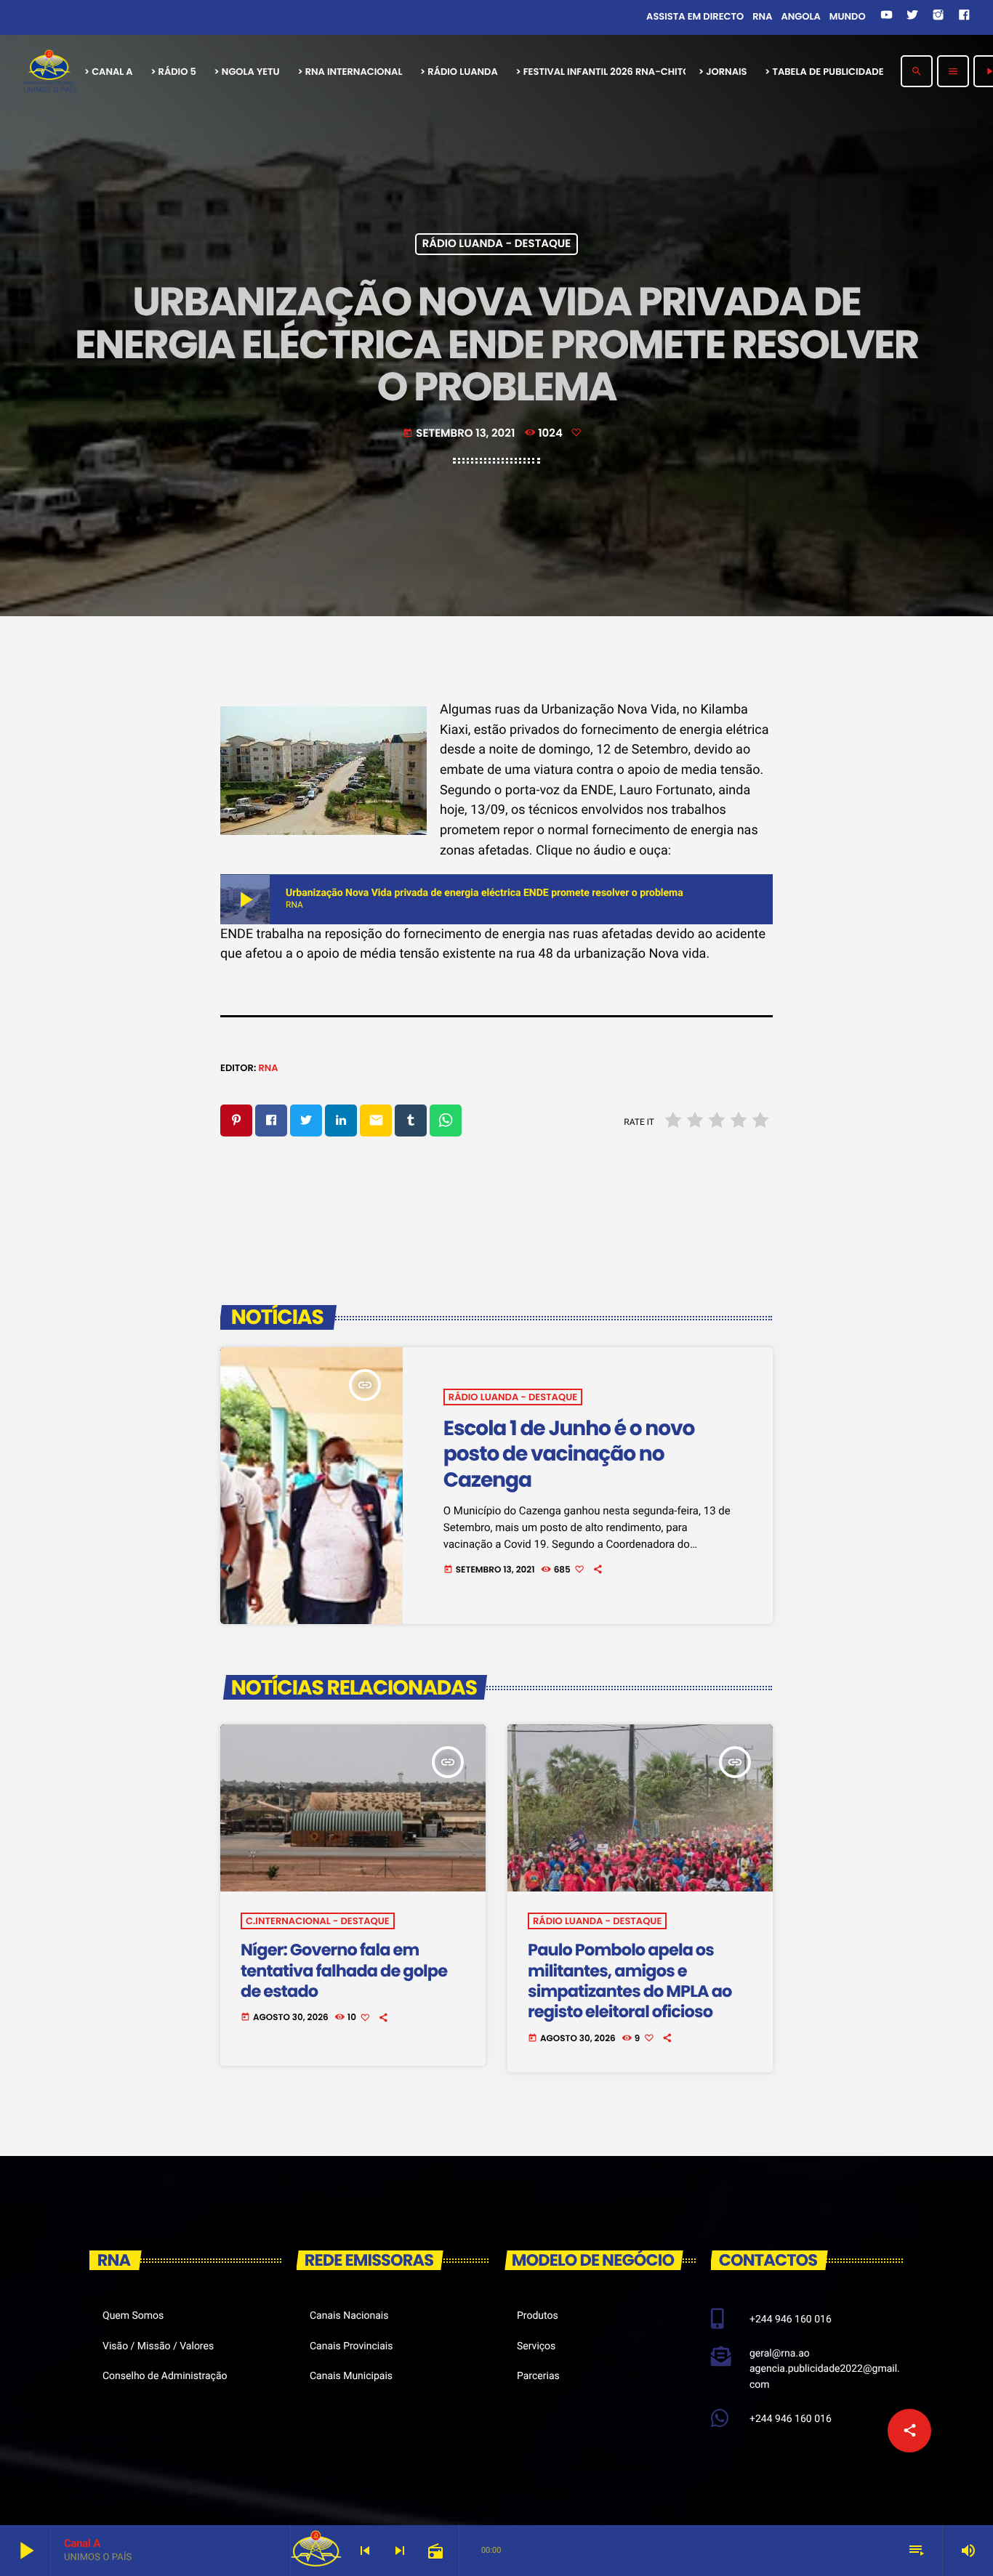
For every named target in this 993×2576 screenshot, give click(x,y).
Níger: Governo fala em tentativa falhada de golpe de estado (344, 1970)
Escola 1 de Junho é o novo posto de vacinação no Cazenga (569, 1454)
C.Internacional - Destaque (318, 1921)
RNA (268, 1068)
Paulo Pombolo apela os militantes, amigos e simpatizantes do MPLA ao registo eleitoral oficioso (630, 1981)
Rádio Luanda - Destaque (497, 245)
